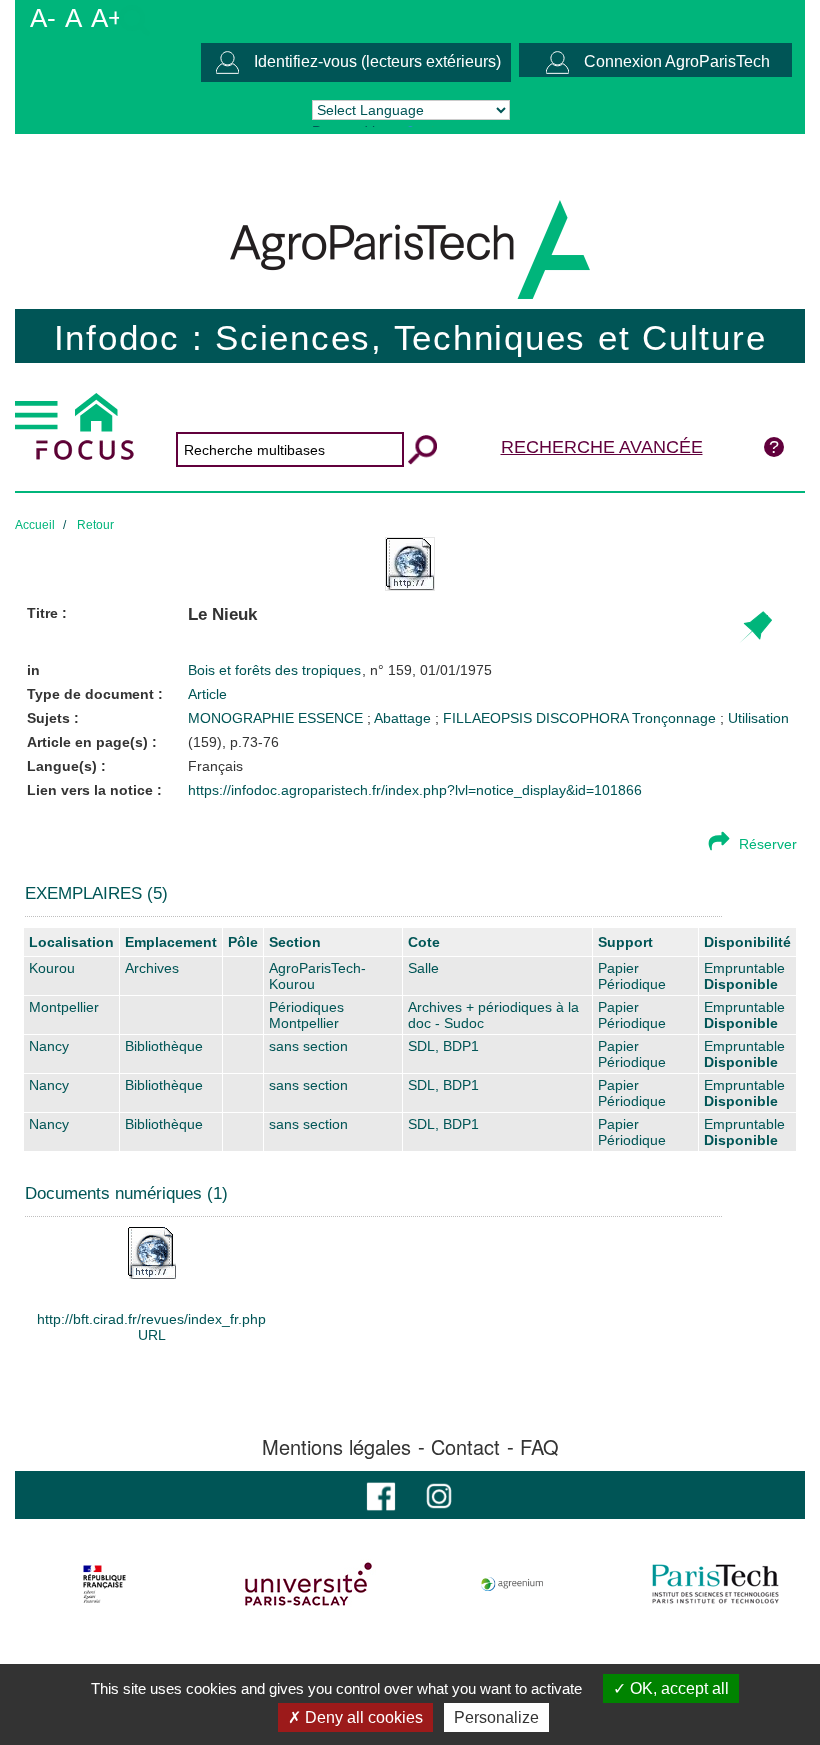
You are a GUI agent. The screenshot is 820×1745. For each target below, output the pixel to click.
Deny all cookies (362, 1717)
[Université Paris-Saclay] (308, 1584)
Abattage (404, 718)
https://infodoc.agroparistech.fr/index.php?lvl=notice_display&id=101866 (415, 790)
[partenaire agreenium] (512, 1584)
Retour (95, 525)
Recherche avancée (602, 447)
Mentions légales (336, 1447)
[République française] (104, 1584)
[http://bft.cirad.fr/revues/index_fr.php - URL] (152, 1252)
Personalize (496, 1717)
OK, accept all (677, 1688)
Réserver (768, 844)
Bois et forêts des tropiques (276, 670)
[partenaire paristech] (715, 1584)
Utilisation (758, 718)
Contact (465, 1447)
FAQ (539, 1447)
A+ (107, 18)
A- (43, 18)
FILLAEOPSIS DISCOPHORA (537, 718)
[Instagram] (439, 1494)
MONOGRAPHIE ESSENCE (277, 718)
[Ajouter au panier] (755, 627)
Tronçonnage (676, 718)
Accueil (35, 525)
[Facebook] (381, 1494)
